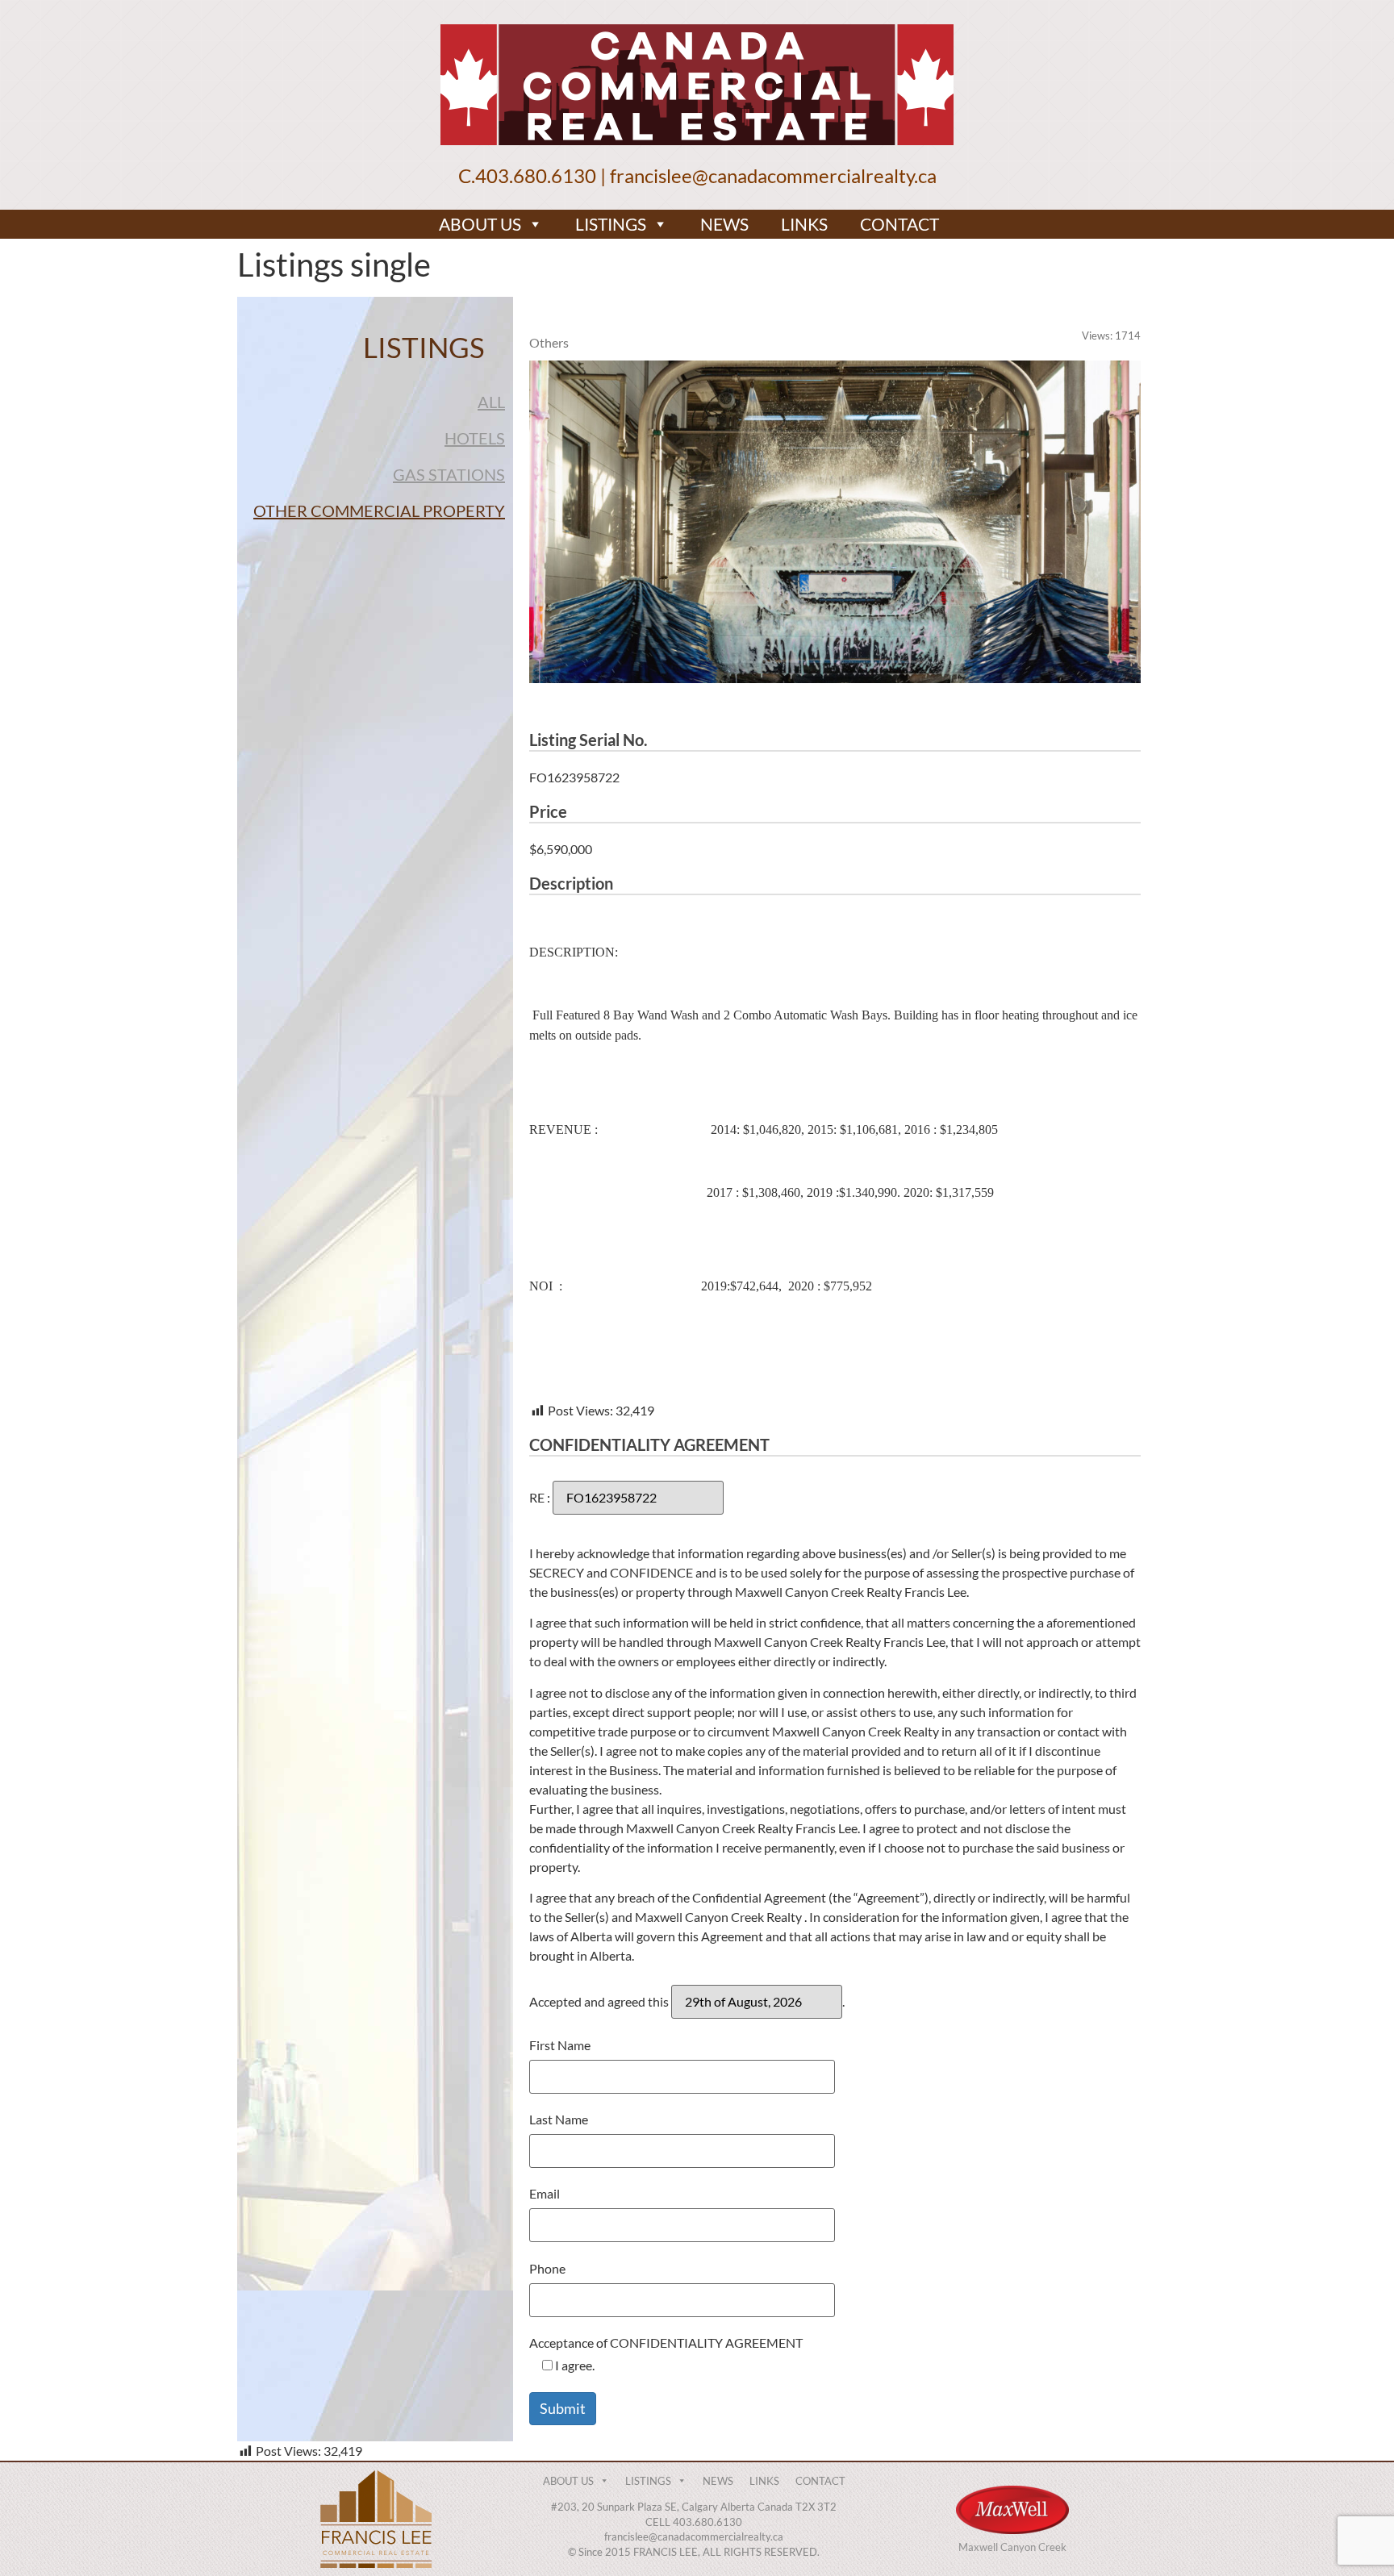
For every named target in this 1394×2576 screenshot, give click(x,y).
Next (1165, 522)
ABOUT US (480, 224)
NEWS (724, 224)
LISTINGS (611, 224)
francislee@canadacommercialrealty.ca (773, 175)
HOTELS (475, 438)
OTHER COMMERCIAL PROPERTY (379, 511)
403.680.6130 (536, 175)
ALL (491, 402)
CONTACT (899, 224)
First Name (560, 2046)
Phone (547, 2269)
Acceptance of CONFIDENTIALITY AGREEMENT (666, 2355)
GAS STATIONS (449, 474)
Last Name (559, 2120)
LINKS (804, 224)
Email (545, 2194)
